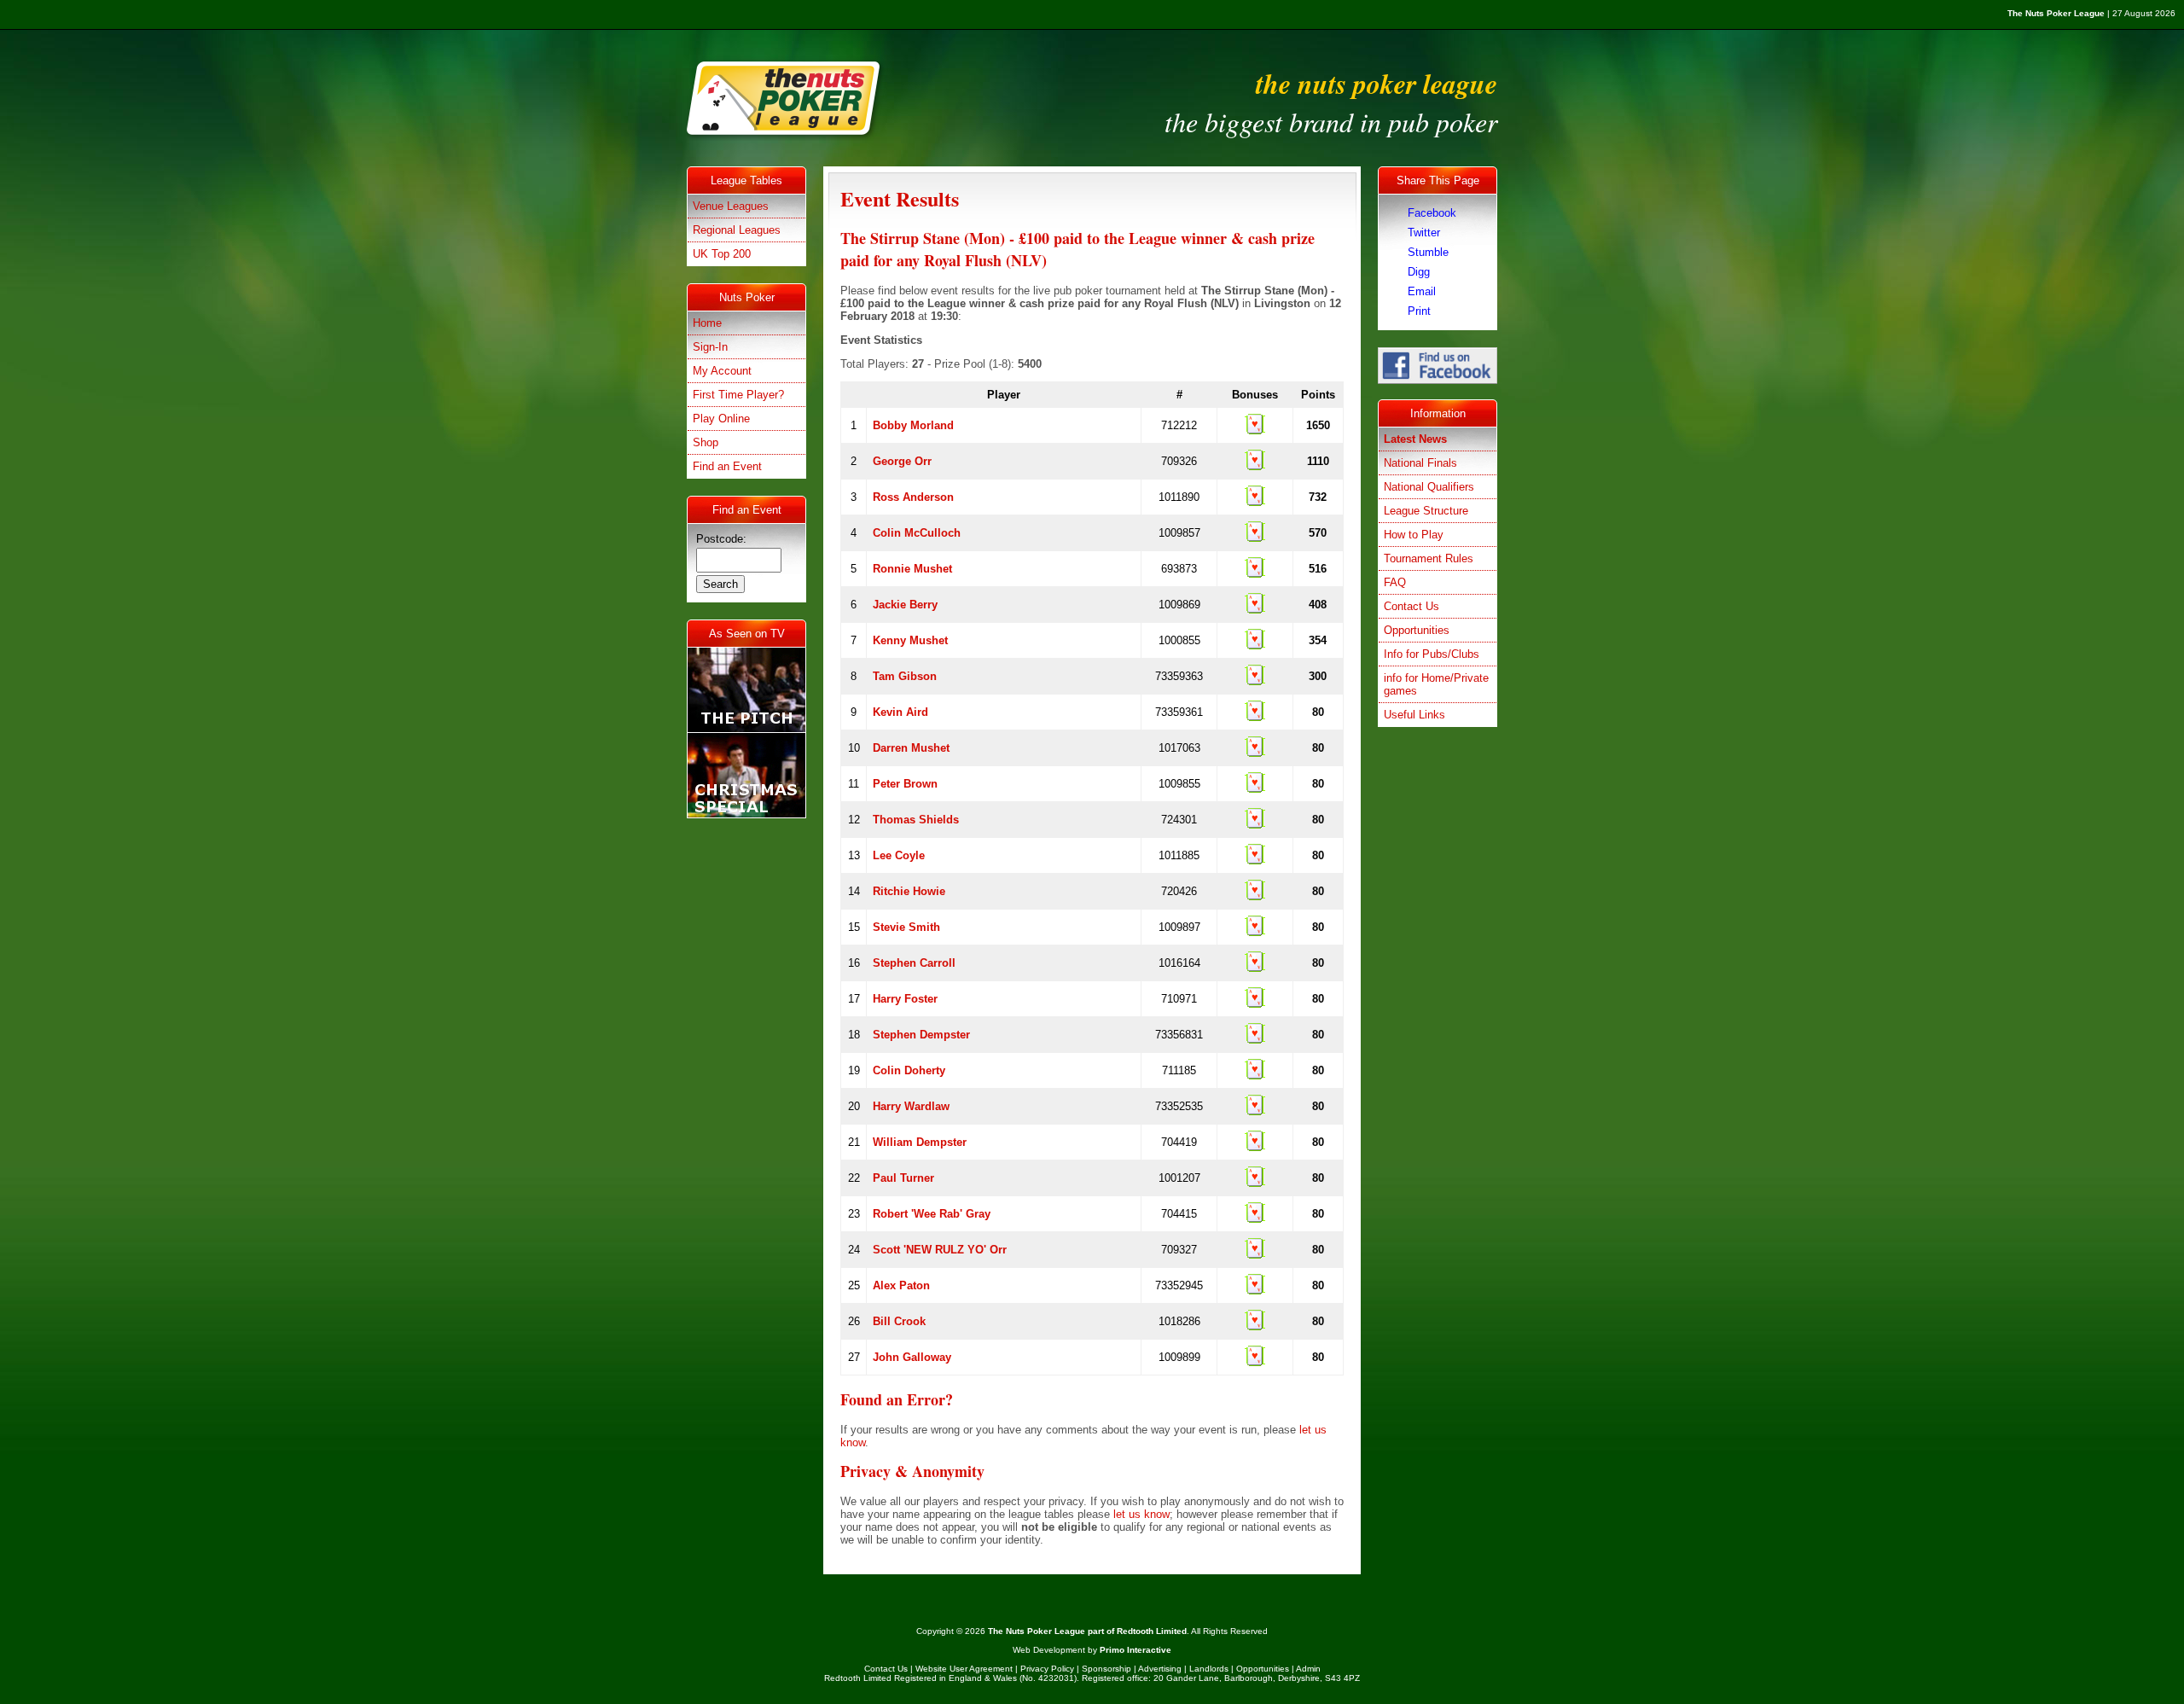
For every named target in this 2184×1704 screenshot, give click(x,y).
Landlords (1209, 1669)
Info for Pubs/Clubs (1432, 654)
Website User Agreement (964, 1669)
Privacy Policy (1047, 1669)
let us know (1141, 1514)
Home (707, 323)
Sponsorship (1107, 1669)
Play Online (721, 419)
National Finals (1420, 463)
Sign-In (710, 347)
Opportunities (1417, 630)
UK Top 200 (722, 254)
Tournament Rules (1429, 558)
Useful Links (1414, 715)
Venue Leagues (731, 206)
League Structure (1426, 511)
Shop (706, 442)
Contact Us (1411, 606)
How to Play (1414, 535)
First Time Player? (738, 395)
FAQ (1395, 582)
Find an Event (727, 466)
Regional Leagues (737, 230)
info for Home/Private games (1436, 684)
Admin (1308, 1669)
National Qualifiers (1429, 487)
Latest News (1415, 439)
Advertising (1160, 1669)
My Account (722, 371)
